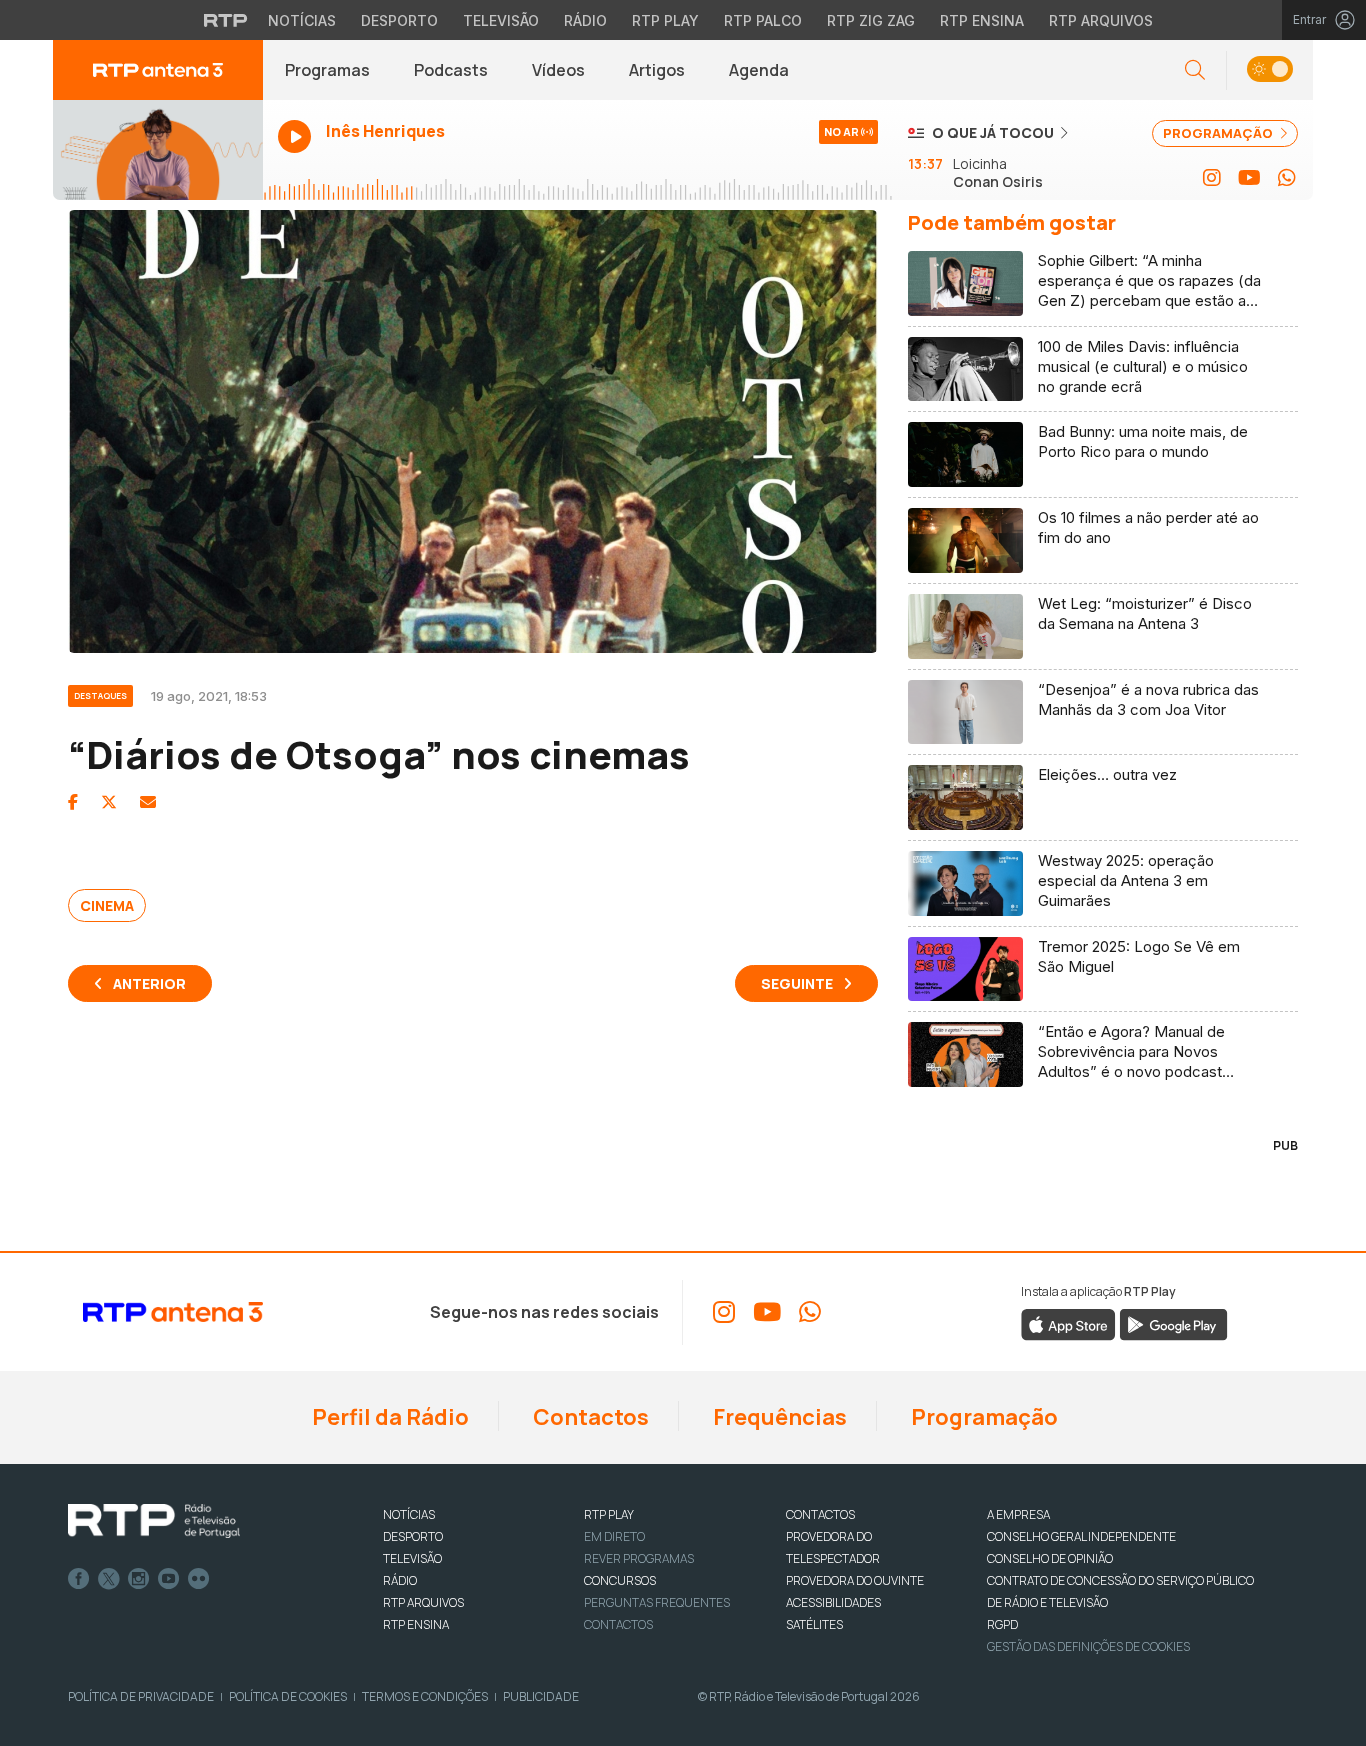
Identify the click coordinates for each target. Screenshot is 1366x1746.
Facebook (79, 1579)
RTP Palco (763, 20)
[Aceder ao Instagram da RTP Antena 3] (1212, 178)
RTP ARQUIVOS (423, 1602)
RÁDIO (400, 1580)
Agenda (759, 70)
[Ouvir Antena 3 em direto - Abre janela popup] (158, 150)
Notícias (302, 20)
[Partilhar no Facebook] (73, 802)
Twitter (109, 1579)
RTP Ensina (982, 20)
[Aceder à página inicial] (158, 70)
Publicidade (541, 1696)
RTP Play (665, 20)
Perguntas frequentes (657, 1602)
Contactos (589, 1417)
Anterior (149, 983)
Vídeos (558, 70)
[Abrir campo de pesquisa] (1195, 70)
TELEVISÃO (412, 1558)
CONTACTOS (820, 1514)
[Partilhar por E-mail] (148, 802)
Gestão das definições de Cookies (1088, 1646)
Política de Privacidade (141, 1696)
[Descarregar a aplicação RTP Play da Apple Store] (1068, 1324)
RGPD (1002, 1624)
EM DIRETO (614, 1536)
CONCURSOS (620, 1580)
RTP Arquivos (1101, 20)
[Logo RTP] (154, 1521)
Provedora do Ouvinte (855, 1580)
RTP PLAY (609, 1514)
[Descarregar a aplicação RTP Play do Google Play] (1173, 1324)
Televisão (501, 20)
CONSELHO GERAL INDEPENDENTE (1081, 1536)
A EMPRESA (1018, 1514)
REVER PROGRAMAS (639, 1558)
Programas (327, 70)
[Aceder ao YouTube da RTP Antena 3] (1249, 178)
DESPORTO (413, 1536)
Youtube (169, 1579)
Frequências (778, 1417)
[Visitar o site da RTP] (226, 20)
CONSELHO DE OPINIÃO (1050, 1558)
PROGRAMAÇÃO (1219, 133)
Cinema (107, 905)
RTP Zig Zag (871, 20)
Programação (982, 1417)
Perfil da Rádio (388, 1417)
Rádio (585, 20)
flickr (199, 1579)
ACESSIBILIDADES (833, 1602)
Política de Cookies (288, 1696)
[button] (1269, 70)
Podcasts (451, 70)
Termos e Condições (425, 1696)
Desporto (399, 20)
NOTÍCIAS (409, 1514)
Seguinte (797, 983)
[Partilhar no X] (109, 802)
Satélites (814, 1624)
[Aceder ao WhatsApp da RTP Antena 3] (1287, 178)
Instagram (139, 1579)
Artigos (657, 70)
